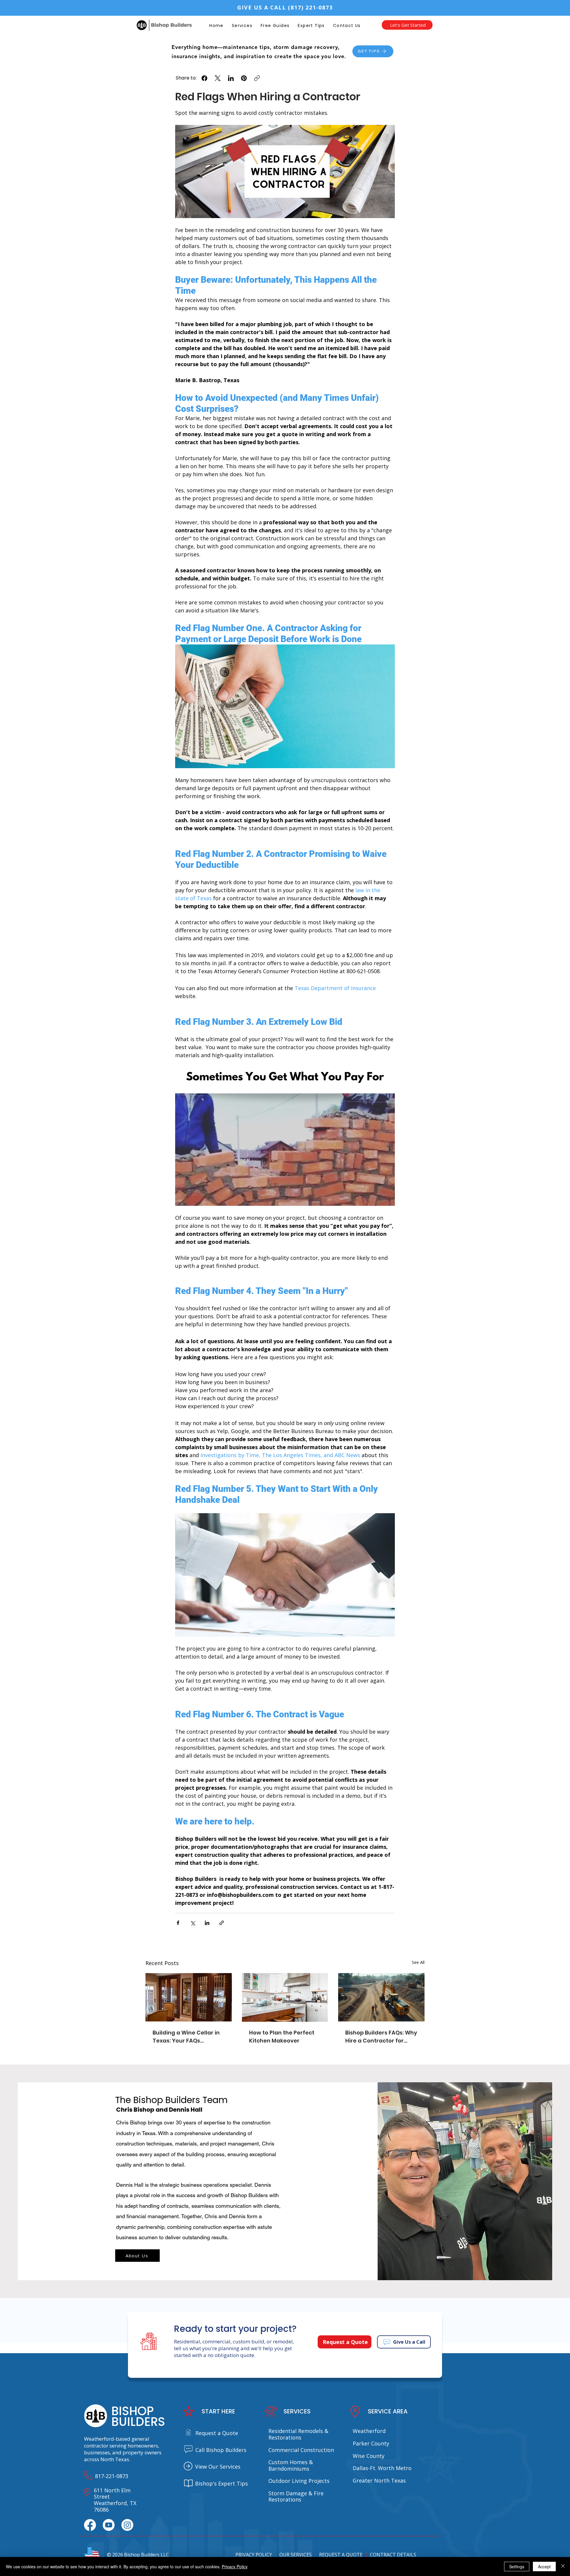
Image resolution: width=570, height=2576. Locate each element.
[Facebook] (204, 78)
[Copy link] (257, 78)
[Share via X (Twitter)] (193, 1923)
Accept (544, 2567)
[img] (164, 32)
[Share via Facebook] (178, 1923)
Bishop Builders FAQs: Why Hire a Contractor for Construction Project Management (381, 2037)
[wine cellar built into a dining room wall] (189, 1997)
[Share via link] (222, 1923)
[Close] (563, 2567)
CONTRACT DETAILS (393, 2555)
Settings (517, 2567)
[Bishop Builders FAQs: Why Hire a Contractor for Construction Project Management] (381, 1997)
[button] (275, 26)
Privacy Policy (235, 2567)
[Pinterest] (244, 78)
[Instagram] (127, 2525)
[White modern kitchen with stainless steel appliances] (285, 1997)
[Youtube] (109, 2525)
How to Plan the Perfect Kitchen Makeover (282, 2037)
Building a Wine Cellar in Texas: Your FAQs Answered (186, 2037)
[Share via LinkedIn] (207, 1923)
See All (418, 1962)
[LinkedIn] (231, 78)
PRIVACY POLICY (254, 2555)
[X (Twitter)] (218, 78)
